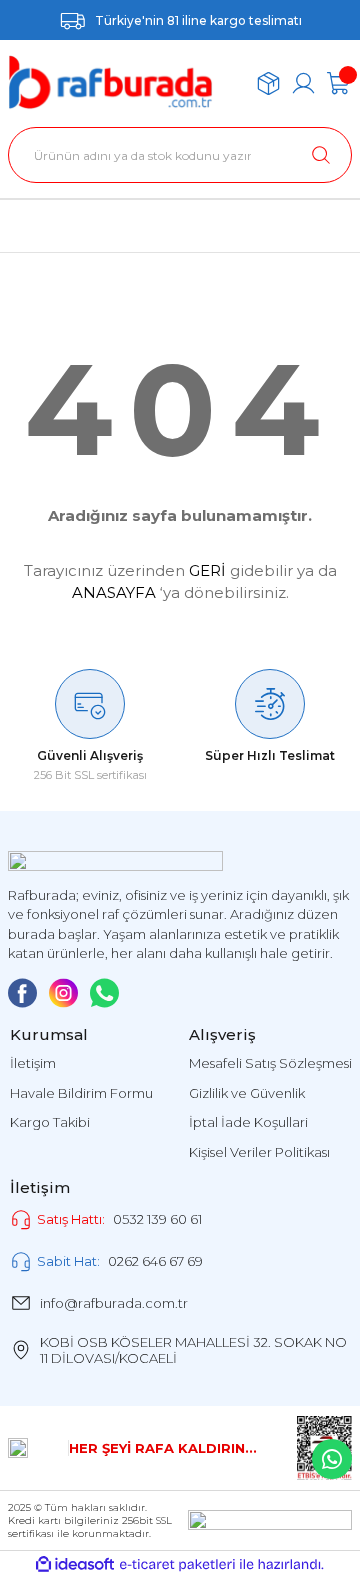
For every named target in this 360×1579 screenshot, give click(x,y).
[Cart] (338, 83)
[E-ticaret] (177, 1564)
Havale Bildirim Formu (81, 1093)
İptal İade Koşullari (248, 1122)
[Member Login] (303, 83)
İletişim (33, 1063)
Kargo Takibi (50, 1122)
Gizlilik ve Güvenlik (247, 1093)
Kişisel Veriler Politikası (259, 1152)
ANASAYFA (114, 592)
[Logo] (110, 83)
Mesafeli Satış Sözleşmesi (270, 1063)
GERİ (207, 570)
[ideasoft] (75, 1565)
